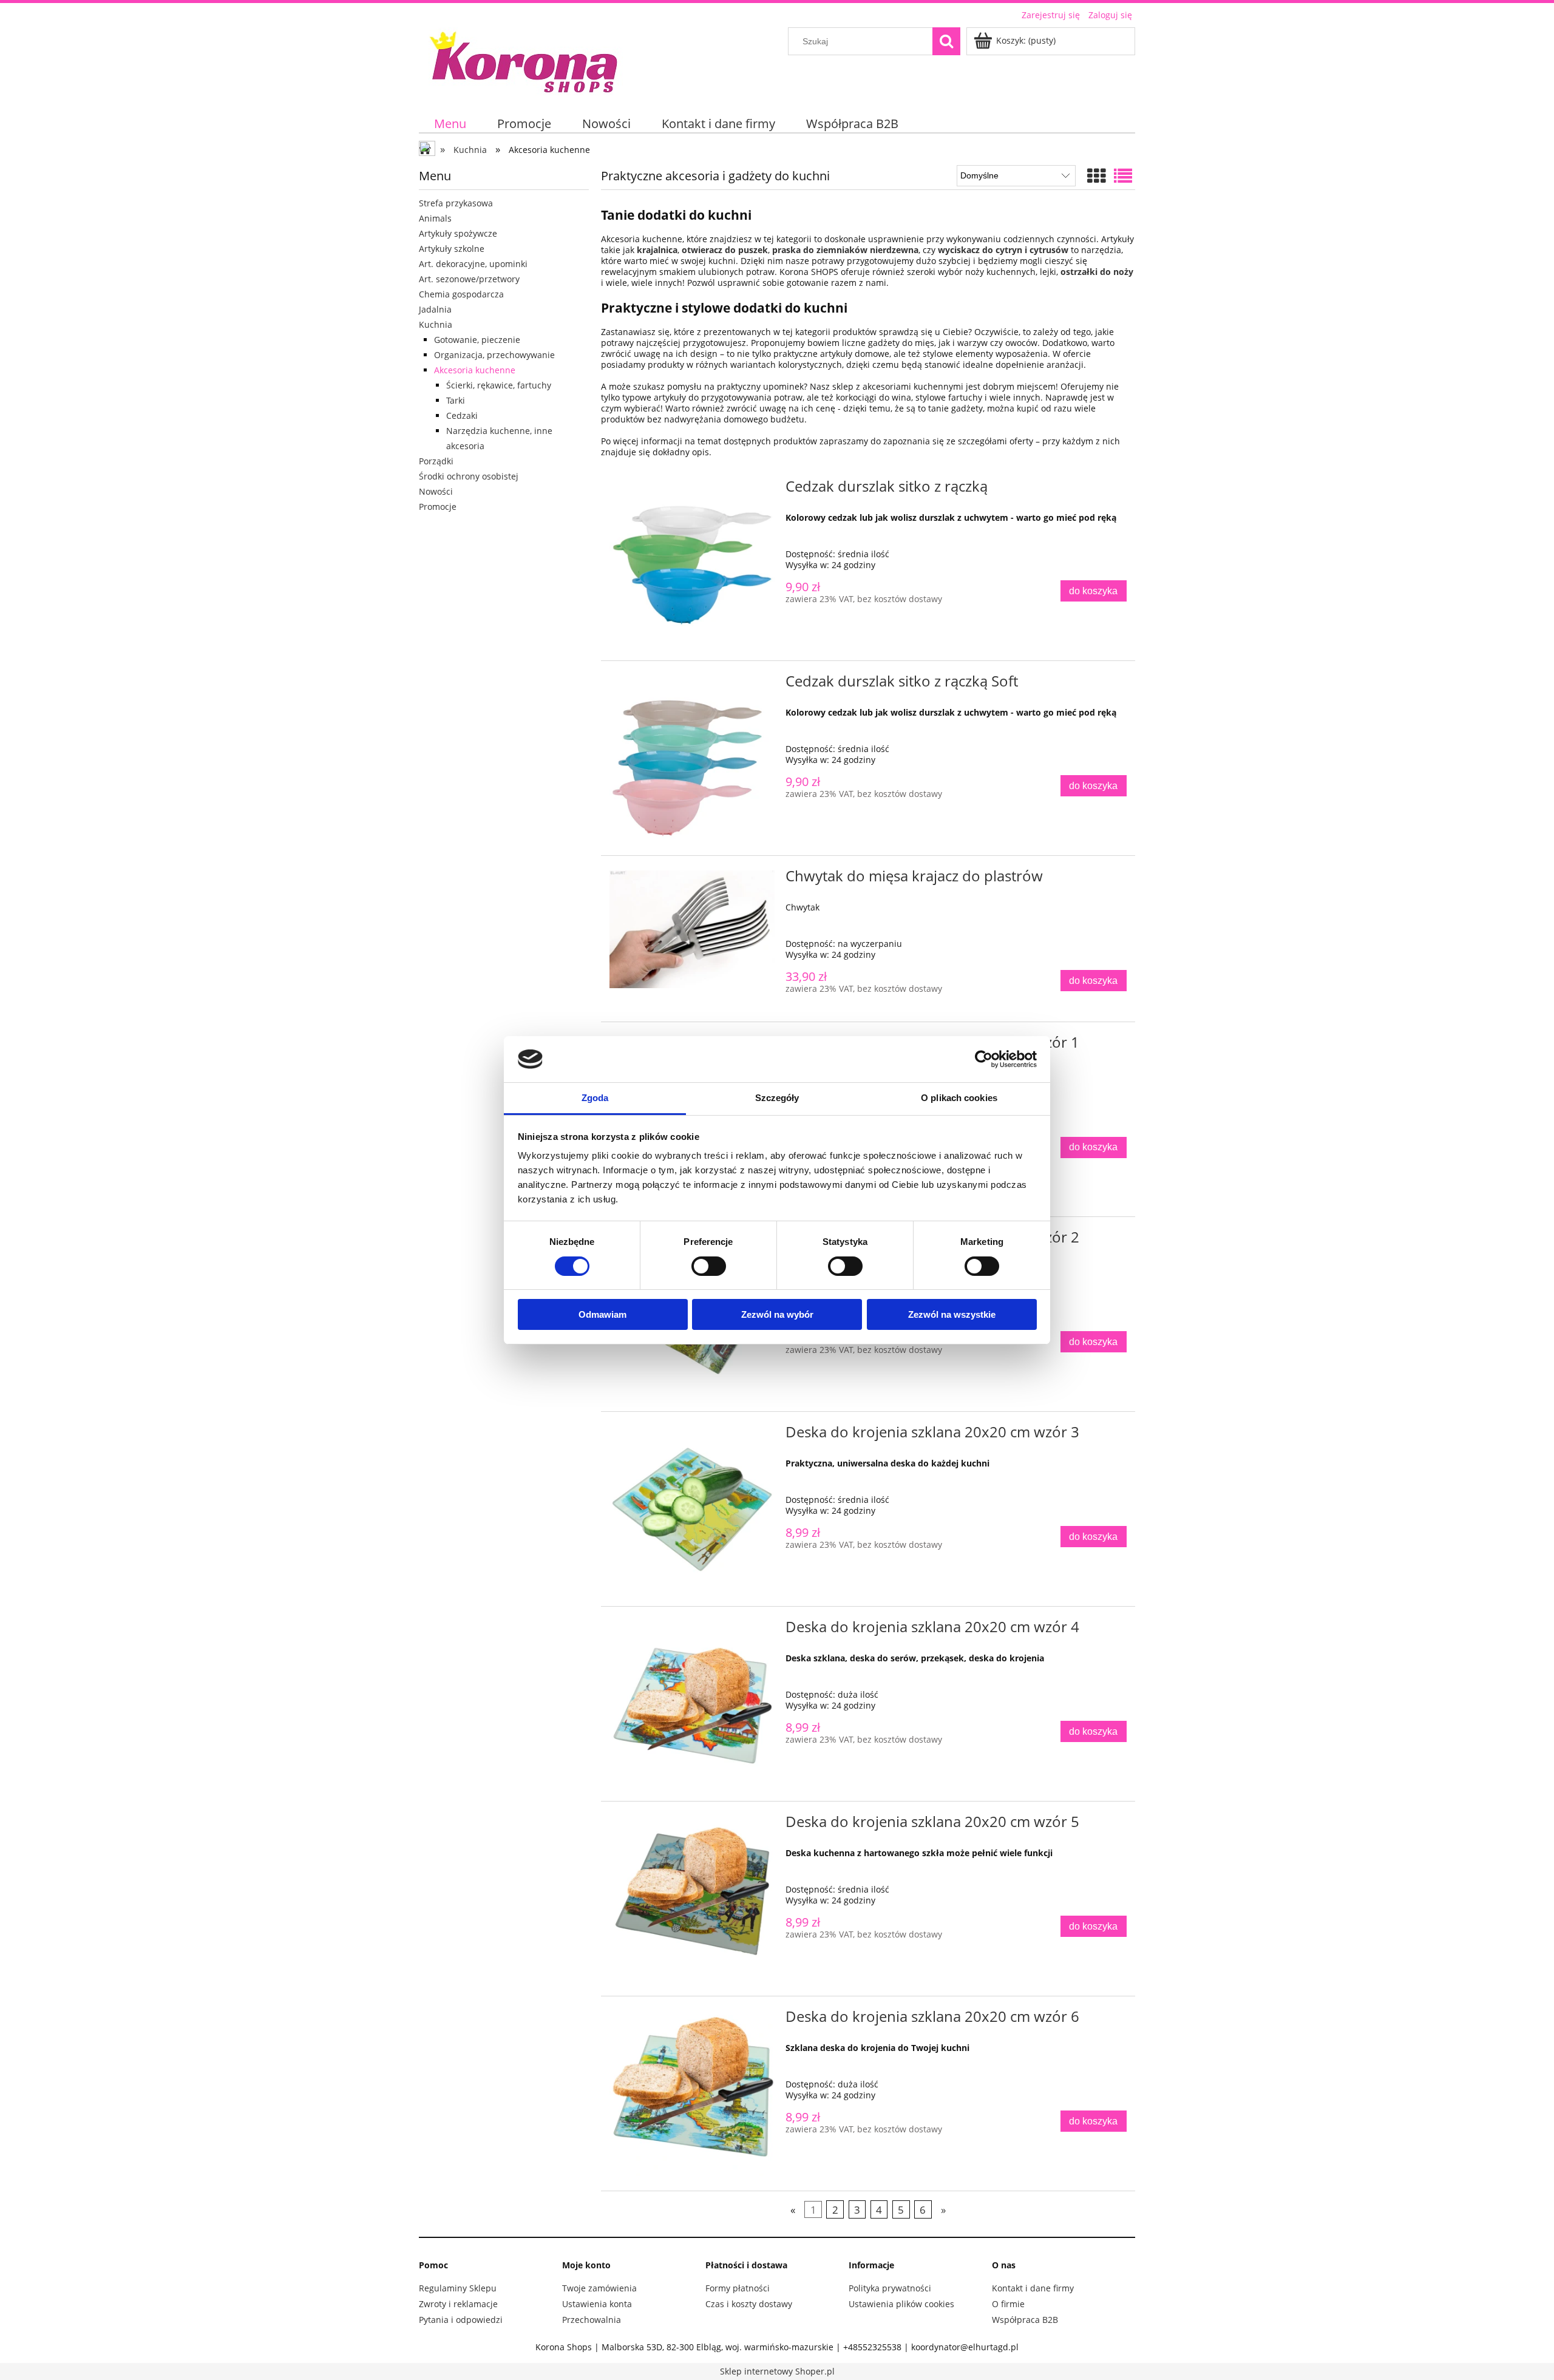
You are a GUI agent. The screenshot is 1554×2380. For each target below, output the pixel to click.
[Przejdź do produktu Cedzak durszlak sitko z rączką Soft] (692, 758)
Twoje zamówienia (599, 2288)
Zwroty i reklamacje (458, 2304)
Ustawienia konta (597, 2304)
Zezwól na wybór (777, 1314)
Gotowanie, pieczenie (477, 340)
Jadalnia (435, 309)
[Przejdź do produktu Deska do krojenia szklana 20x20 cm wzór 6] (692, 2094)
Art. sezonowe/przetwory (469, 279)
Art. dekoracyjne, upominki (473, 264)
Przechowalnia (592, 2320)
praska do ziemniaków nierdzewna (845, 250)
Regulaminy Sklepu (458, 2288)
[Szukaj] (946, 41)
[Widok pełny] (1123, 176)
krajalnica (657, 250)
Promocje (438, 507)
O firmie (1008, 2304)
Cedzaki (462, 415)
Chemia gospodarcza (461, 294)
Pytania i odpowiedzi (461, 2320)
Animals (435, 218)
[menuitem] (450, 124)
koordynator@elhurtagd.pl (965, 2347)
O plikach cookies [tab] (959, 1098)
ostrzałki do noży (1097, 272)
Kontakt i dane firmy (1033, 2288)
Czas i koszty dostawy (749, 2304)
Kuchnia (436, 324)
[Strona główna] (525, 60)
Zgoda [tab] (595, 1098)
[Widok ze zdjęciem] (1096, 176)
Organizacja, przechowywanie (494, 355)
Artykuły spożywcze (458, 233)
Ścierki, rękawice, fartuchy (499, 385)
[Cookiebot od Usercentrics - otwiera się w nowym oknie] (984, 1059)
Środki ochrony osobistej (469, 476)
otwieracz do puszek (725, 250)
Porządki (436, 461)
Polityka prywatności (890, 2288)
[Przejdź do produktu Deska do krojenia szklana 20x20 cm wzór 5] (692, 1899)
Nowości (436, 491)
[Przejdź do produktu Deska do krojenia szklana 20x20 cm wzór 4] (692, 1704)
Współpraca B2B (1025, 2320)
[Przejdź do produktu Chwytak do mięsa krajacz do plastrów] (692, 929)
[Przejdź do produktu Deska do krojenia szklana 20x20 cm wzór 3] (692, 1509)
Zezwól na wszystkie (952, 1314)
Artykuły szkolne (452, 249)
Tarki (456, 400)
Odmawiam (602, 1314)
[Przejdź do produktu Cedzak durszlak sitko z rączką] (692, 563)
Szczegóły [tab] (777, 1098)
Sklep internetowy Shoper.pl (777, 2371)
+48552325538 (872, 2347)
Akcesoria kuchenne (475, 370)
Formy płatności (738, 2288)
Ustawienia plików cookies (901, 2304)
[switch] (709, 1266)
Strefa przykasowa (456, 203)
